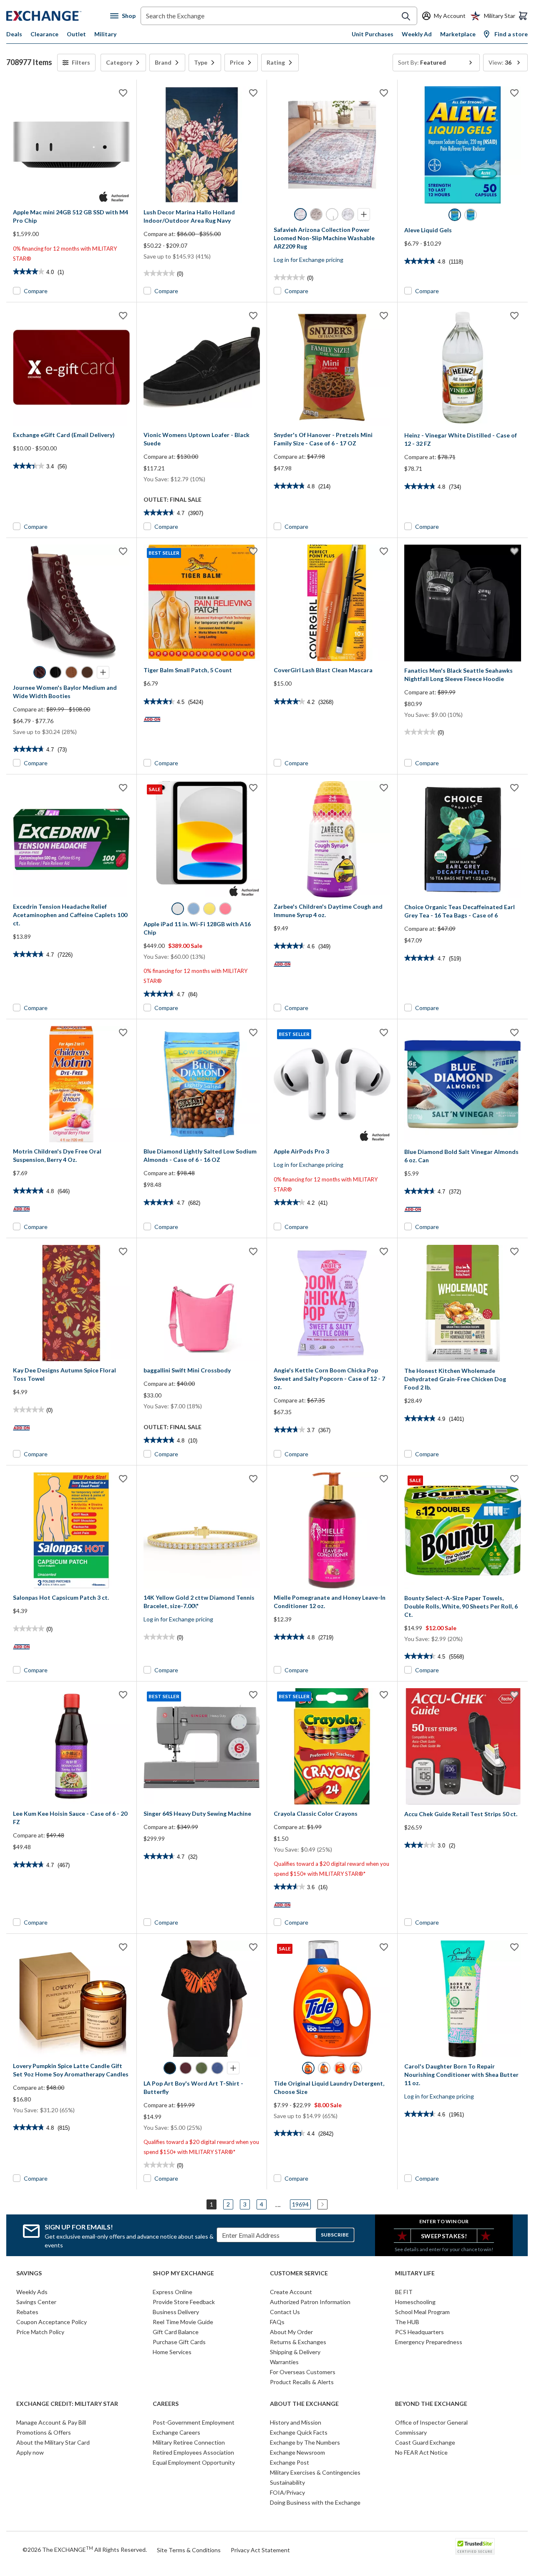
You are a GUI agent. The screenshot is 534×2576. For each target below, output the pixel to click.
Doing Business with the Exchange (315, 2502)
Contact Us (285, 2312)
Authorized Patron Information (310, 2302)
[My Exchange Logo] (58, 16)
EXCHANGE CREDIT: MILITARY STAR (67, 2404)
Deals (14, 34)
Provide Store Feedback (184, 2302)
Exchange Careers (176, 2432)
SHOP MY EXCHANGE (183, 2273)
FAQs (277, 2322)
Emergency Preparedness (429, 2342)
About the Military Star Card (53, 2442)
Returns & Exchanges (298, 2342)
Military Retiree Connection (189, 2442)
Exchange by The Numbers (305, 2442)
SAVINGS (29, 2273)
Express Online (173, 2292)
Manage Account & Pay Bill (51, 2422)
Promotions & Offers (44, 2432)
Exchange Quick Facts (299, 2432)
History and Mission (296, 2422)
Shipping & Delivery (295, 2352)
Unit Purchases (373, 34)
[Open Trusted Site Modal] (475, 2546)
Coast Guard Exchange (425, 2442)
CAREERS (166, 2404)
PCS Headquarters (419, 2332)
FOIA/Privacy (287, 2492)
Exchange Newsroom (297, 2452)
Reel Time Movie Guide (183, 2322)
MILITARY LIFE (415, 2273)
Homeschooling (415, 2302)
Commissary (411, 2432)
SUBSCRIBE (335, 2235)
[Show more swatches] (364, 214)
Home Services (172, 2352)
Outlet (76, 34)
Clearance (44, 34)
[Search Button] (406, 16)
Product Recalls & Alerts (302, 2382)
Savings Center (36, 2302)
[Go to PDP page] (71, 145)
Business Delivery (176, 2312)
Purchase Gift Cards (179, 2342)
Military (105, 34)
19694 (300, 2204)
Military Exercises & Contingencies (315, 2472)
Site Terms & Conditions (189, 2550)
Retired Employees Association (193, 2452)
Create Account (291, 2292)
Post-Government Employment (194, 2422)
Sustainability (287, 2482)
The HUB (407, 2322)
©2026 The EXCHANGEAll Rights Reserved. (85, 2549)
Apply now (30, 2452)
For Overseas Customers (303, 2372)
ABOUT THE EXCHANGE (304, 2404)
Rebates (27, 2312)
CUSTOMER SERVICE (299, 2273)
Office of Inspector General (431, 2422)
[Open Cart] (523, 16)
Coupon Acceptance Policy (52, 2322)
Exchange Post (290, 2462)
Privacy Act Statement (260, 2550)
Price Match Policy (40, 2332)
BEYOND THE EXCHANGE (431, 2404)
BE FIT (404, 2292)
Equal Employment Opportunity (194, 2462)
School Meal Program (422, 2312)
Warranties (284, 2362)
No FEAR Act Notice (421, 2452)
